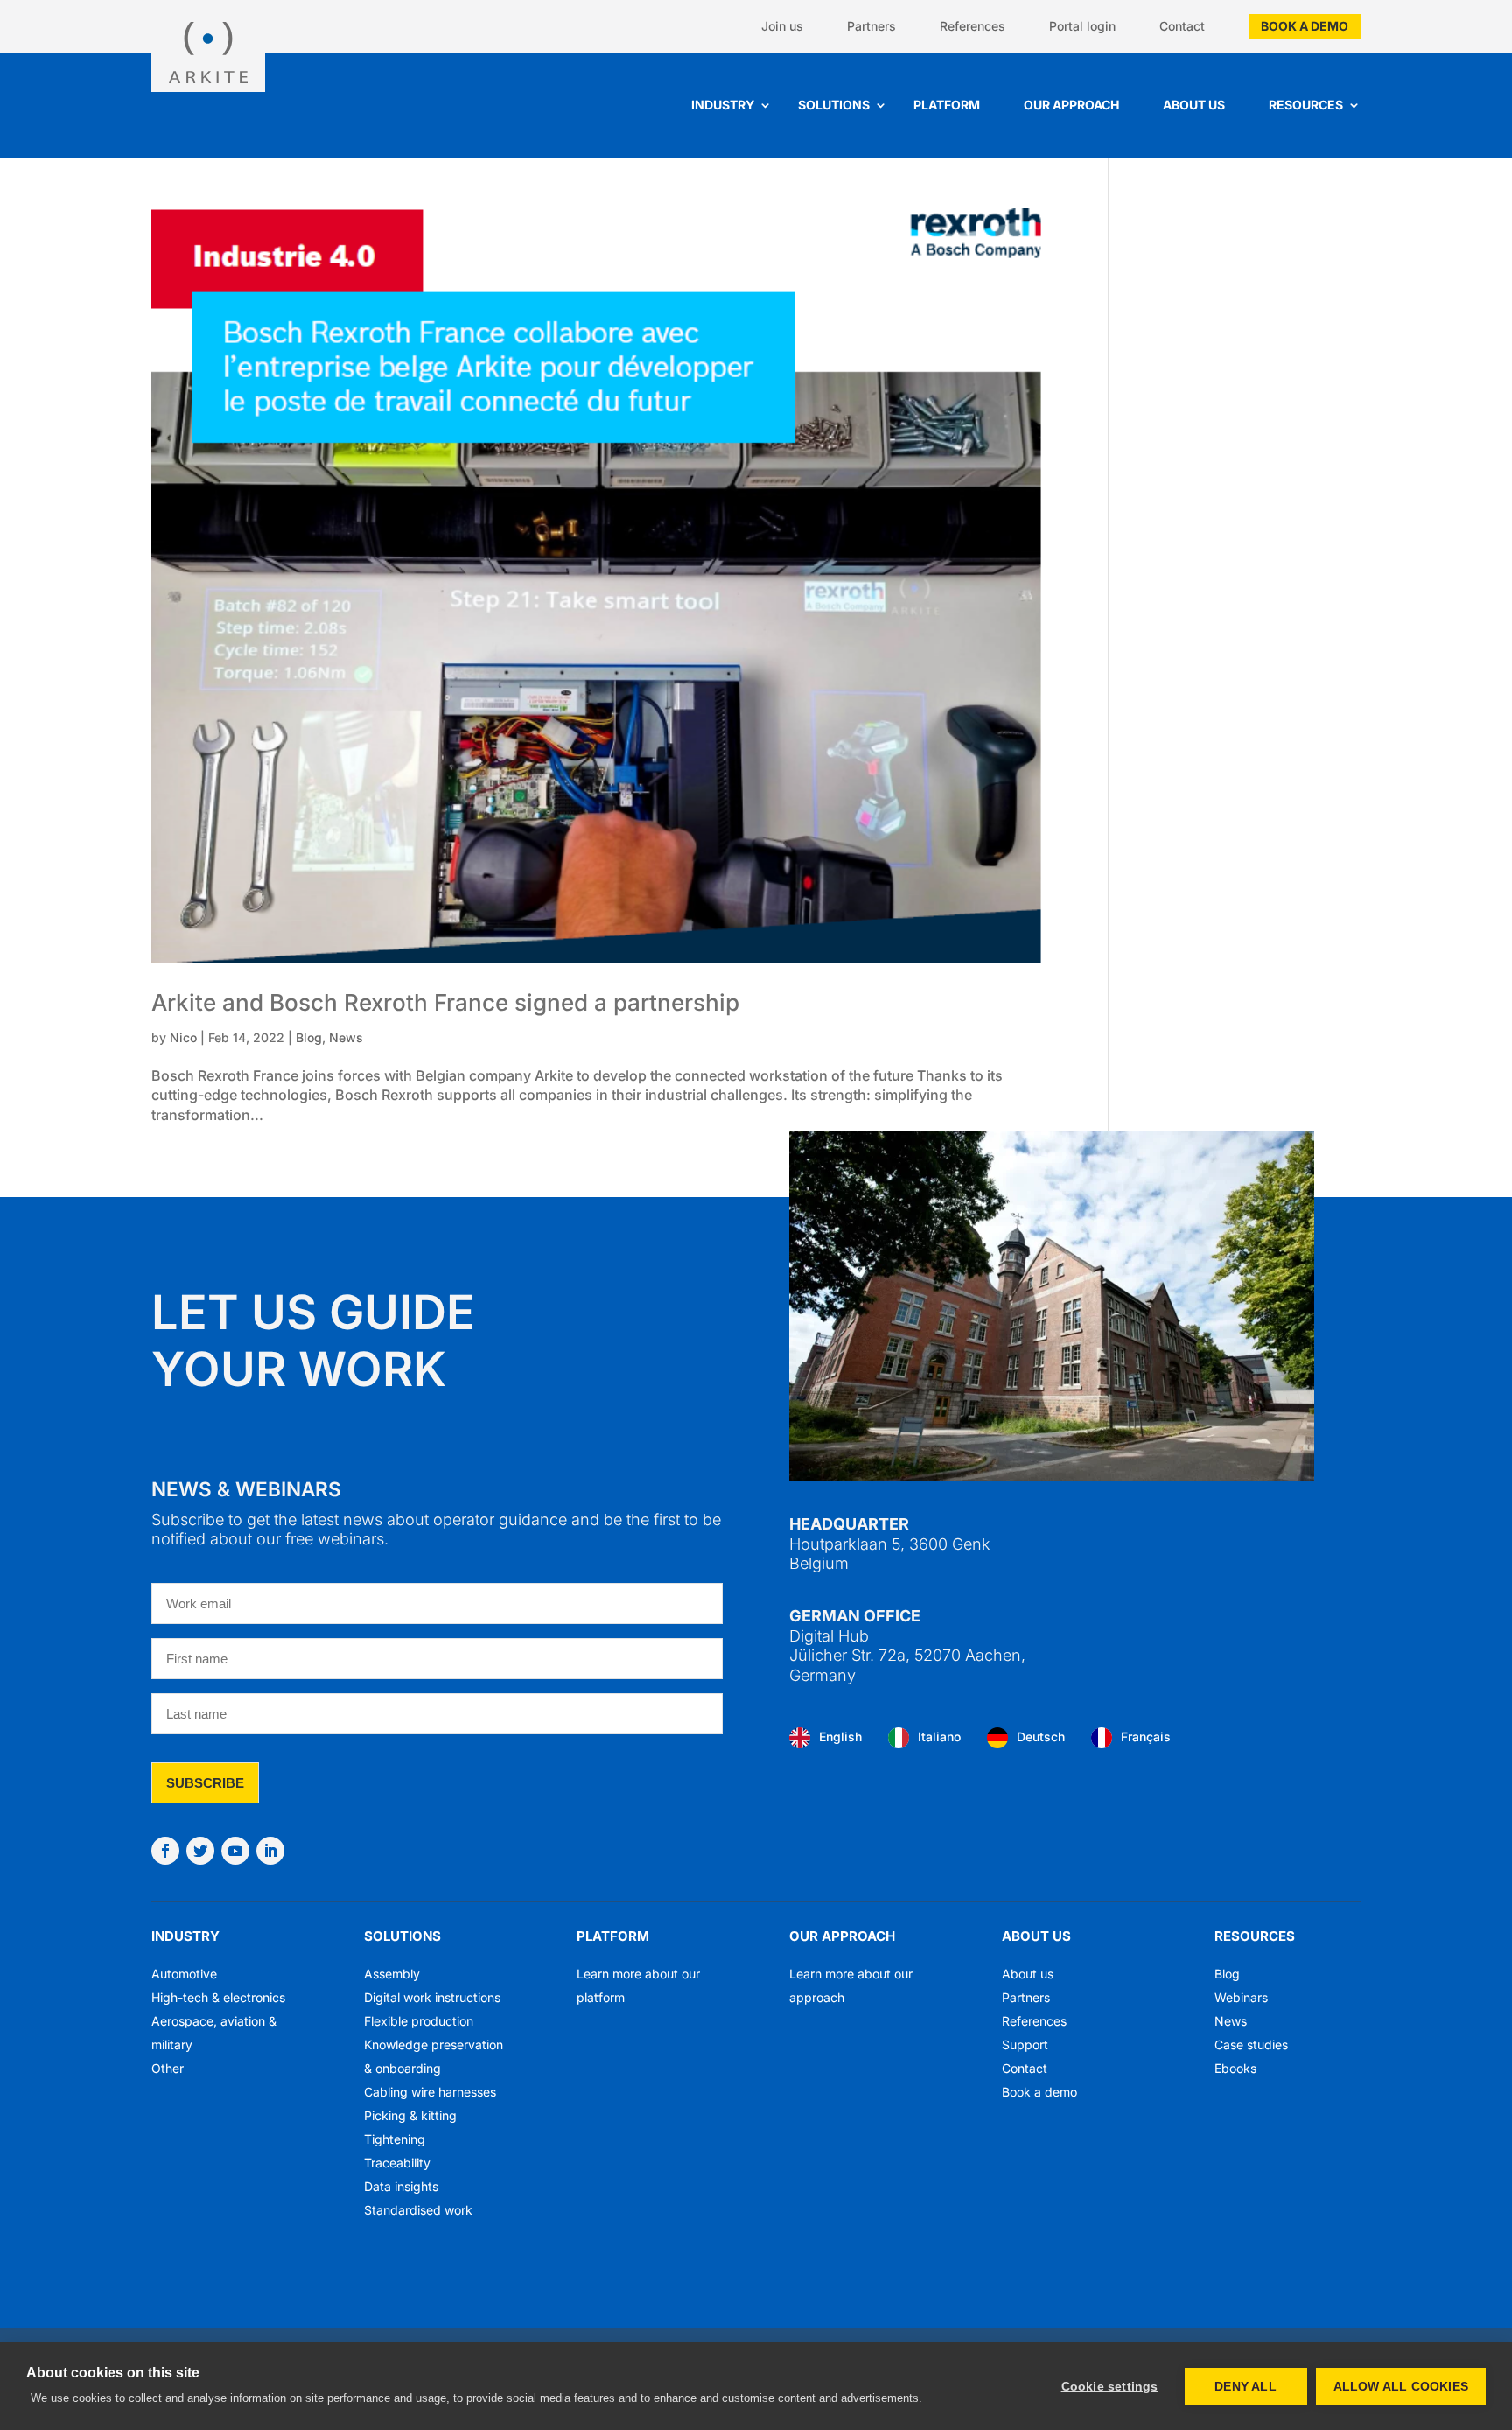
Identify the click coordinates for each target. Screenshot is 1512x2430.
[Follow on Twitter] (200, 1851)
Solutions (834, 105)
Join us (782, 26)
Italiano (939, 1737)
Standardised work (418, 2210)
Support (1025, 2045)
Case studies (1251, 2045)
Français (1146, 1737)
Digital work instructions (432, 1997)
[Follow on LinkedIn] (270, 1851)
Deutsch (1041, 1737)
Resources (1306, 105)
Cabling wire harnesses (430, 2092)
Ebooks (1235, 2068)
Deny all (1246, 2387)
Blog (309, 1037)
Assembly (392, 1974)
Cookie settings (1110, 2387)
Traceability (397, 2163)
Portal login (1082, 26)
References (973, 26)
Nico (183, 1037)
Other (168, 2068)
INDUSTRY (185, 1936)
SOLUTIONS (402, 1936)
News (346, 1037)
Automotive (184, 1974)
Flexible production (419, 2021)
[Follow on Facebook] (165, 1851)
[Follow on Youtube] (235, 1851)
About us (1194, 105)
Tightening (395, 2139)
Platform (947, 105)
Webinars (1241, 1997)
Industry (723, 105)
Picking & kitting (410, 2115)
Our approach (1071, 105)
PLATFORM (613, 1936)
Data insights (401, 2186)
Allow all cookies (1401, 2387)
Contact (1182, 26)
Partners (871, 26)
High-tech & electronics (218, 1997)
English (840, 1737)
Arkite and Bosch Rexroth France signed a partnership (445, 1002)
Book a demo (1305, 26)
